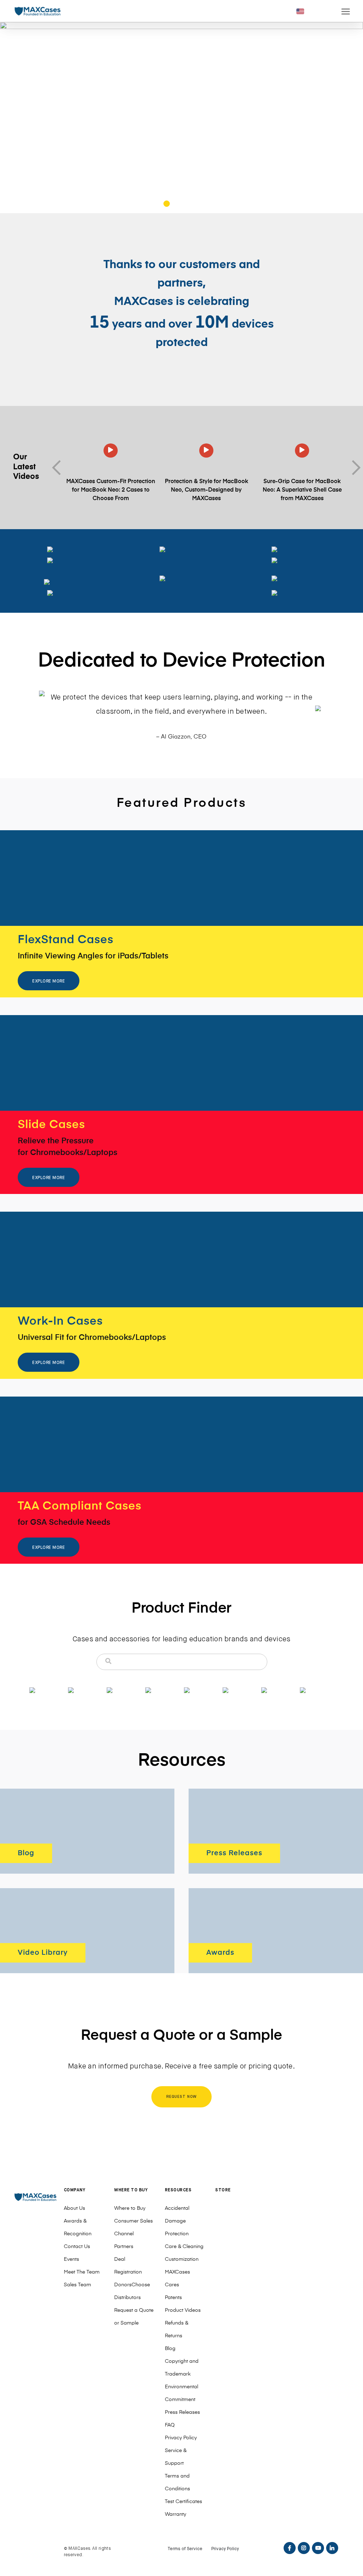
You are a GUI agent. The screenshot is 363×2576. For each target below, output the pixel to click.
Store (223, 2190)
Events (71, 2259)
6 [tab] (206, 205)
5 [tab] (197, 205)
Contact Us (77, 2247)
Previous (59, 468)
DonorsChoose (132, 2285)
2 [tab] (167, 205)
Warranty (175, 2514)
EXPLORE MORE (49, 981)
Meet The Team (82, 2272)
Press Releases (182, 2412)
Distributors (127, 2298)
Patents (173, 2298)
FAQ (170, 2425)
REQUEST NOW (182, 2097)
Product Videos (183, 2310)
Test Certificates (183, 2502)
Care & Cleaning (184, 2247)
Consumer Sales (133, 2221)
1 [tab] (157, 205)
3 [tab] (177, 205)
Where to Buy (130, 2208)
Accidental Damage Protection (177, 2221)
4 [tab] (187, 205)
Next (353, 468)
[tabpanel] (181, 118)
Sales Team (77, 2285)
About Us (74, 2208)
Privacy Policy (181, 2438)
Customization (182, 2259)
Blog (170, 2349)
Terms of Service (185, 2549)
